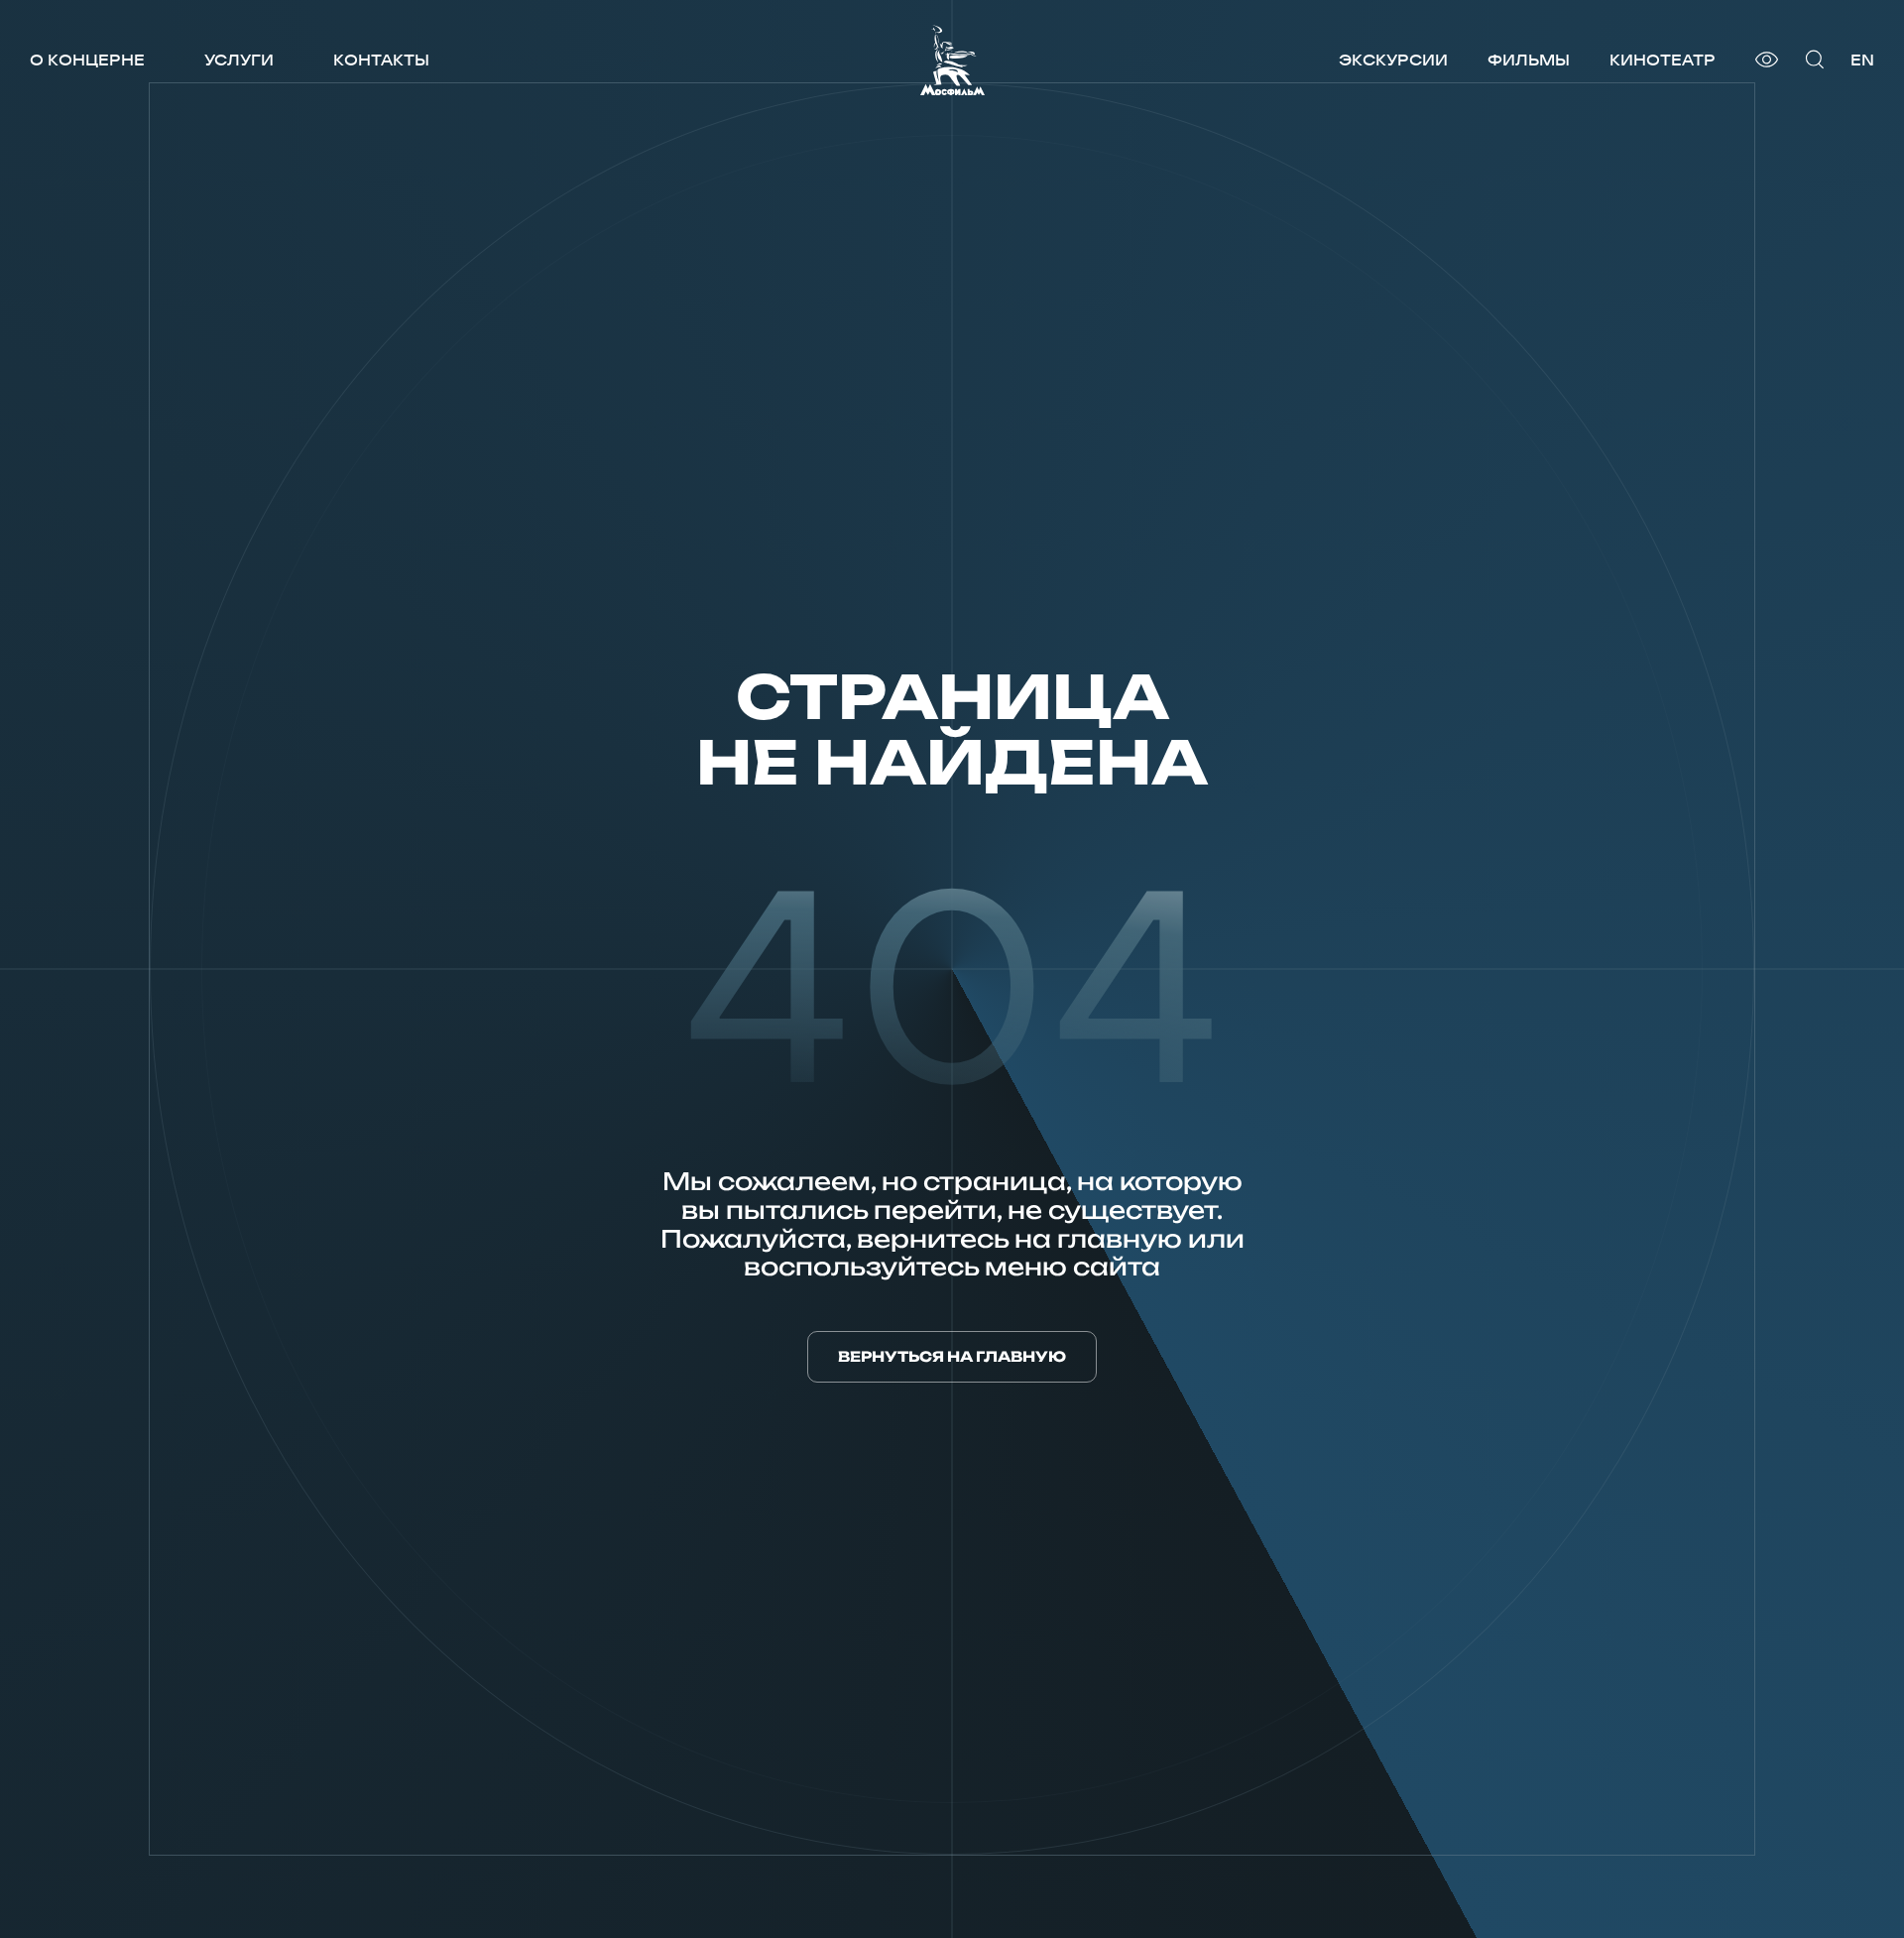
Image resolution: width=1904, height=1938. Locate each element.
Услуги (239, 60)
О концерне (87, 60)
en (1862, 60)
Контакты (381, 60)
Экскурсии (1393, 60)
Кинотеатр (1663, 60)
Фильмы (1529, 60)
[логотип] (952, 60)
